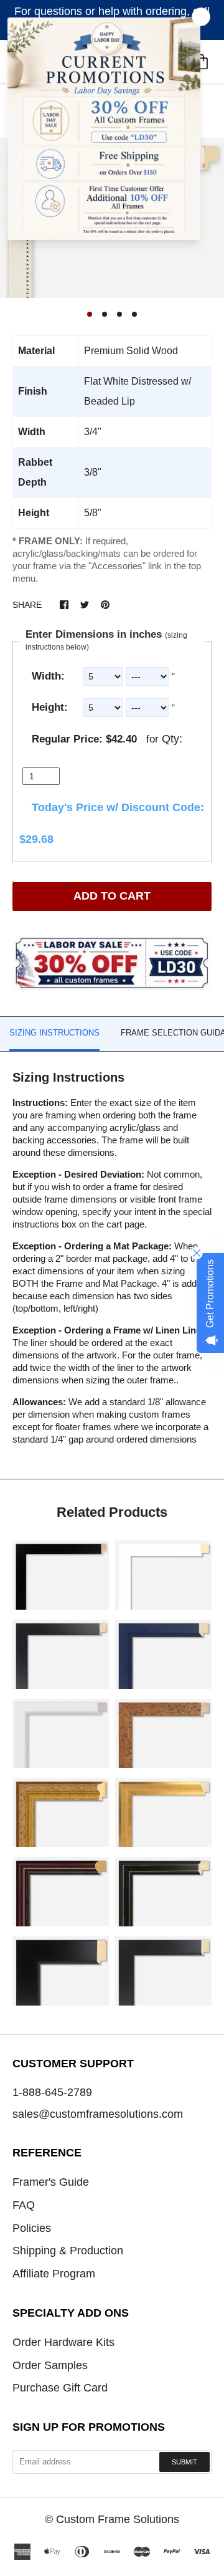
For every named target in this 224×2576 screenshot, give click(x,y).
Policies (32, 2228)
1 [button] (90, 314)
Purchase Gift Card (60, 2388)
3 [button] (119, 314)
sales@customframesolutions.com (98, 2114)
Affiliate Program (54, 2274)
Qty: (172, 739)
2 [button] (105, 314)
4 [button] (134, 314)
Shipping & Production (68, 2251)
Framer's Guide (51, 2182)
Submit (184, 2462)
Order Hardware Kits (63, 2342)
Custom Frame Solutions (118, 2519)
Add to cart (112, 896)
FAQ (24, 2205)
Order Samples (50, 2365)
